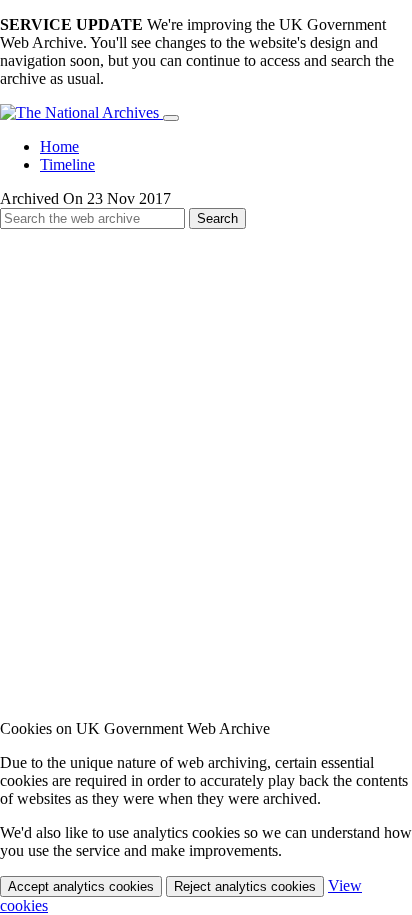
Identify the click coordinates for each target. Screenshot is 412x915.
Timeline (67, 164)
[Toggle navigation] (171, 118)
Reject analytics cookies (245, 886)
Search (217, 218)
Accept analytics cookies (81, 886)
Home (59, 146)
